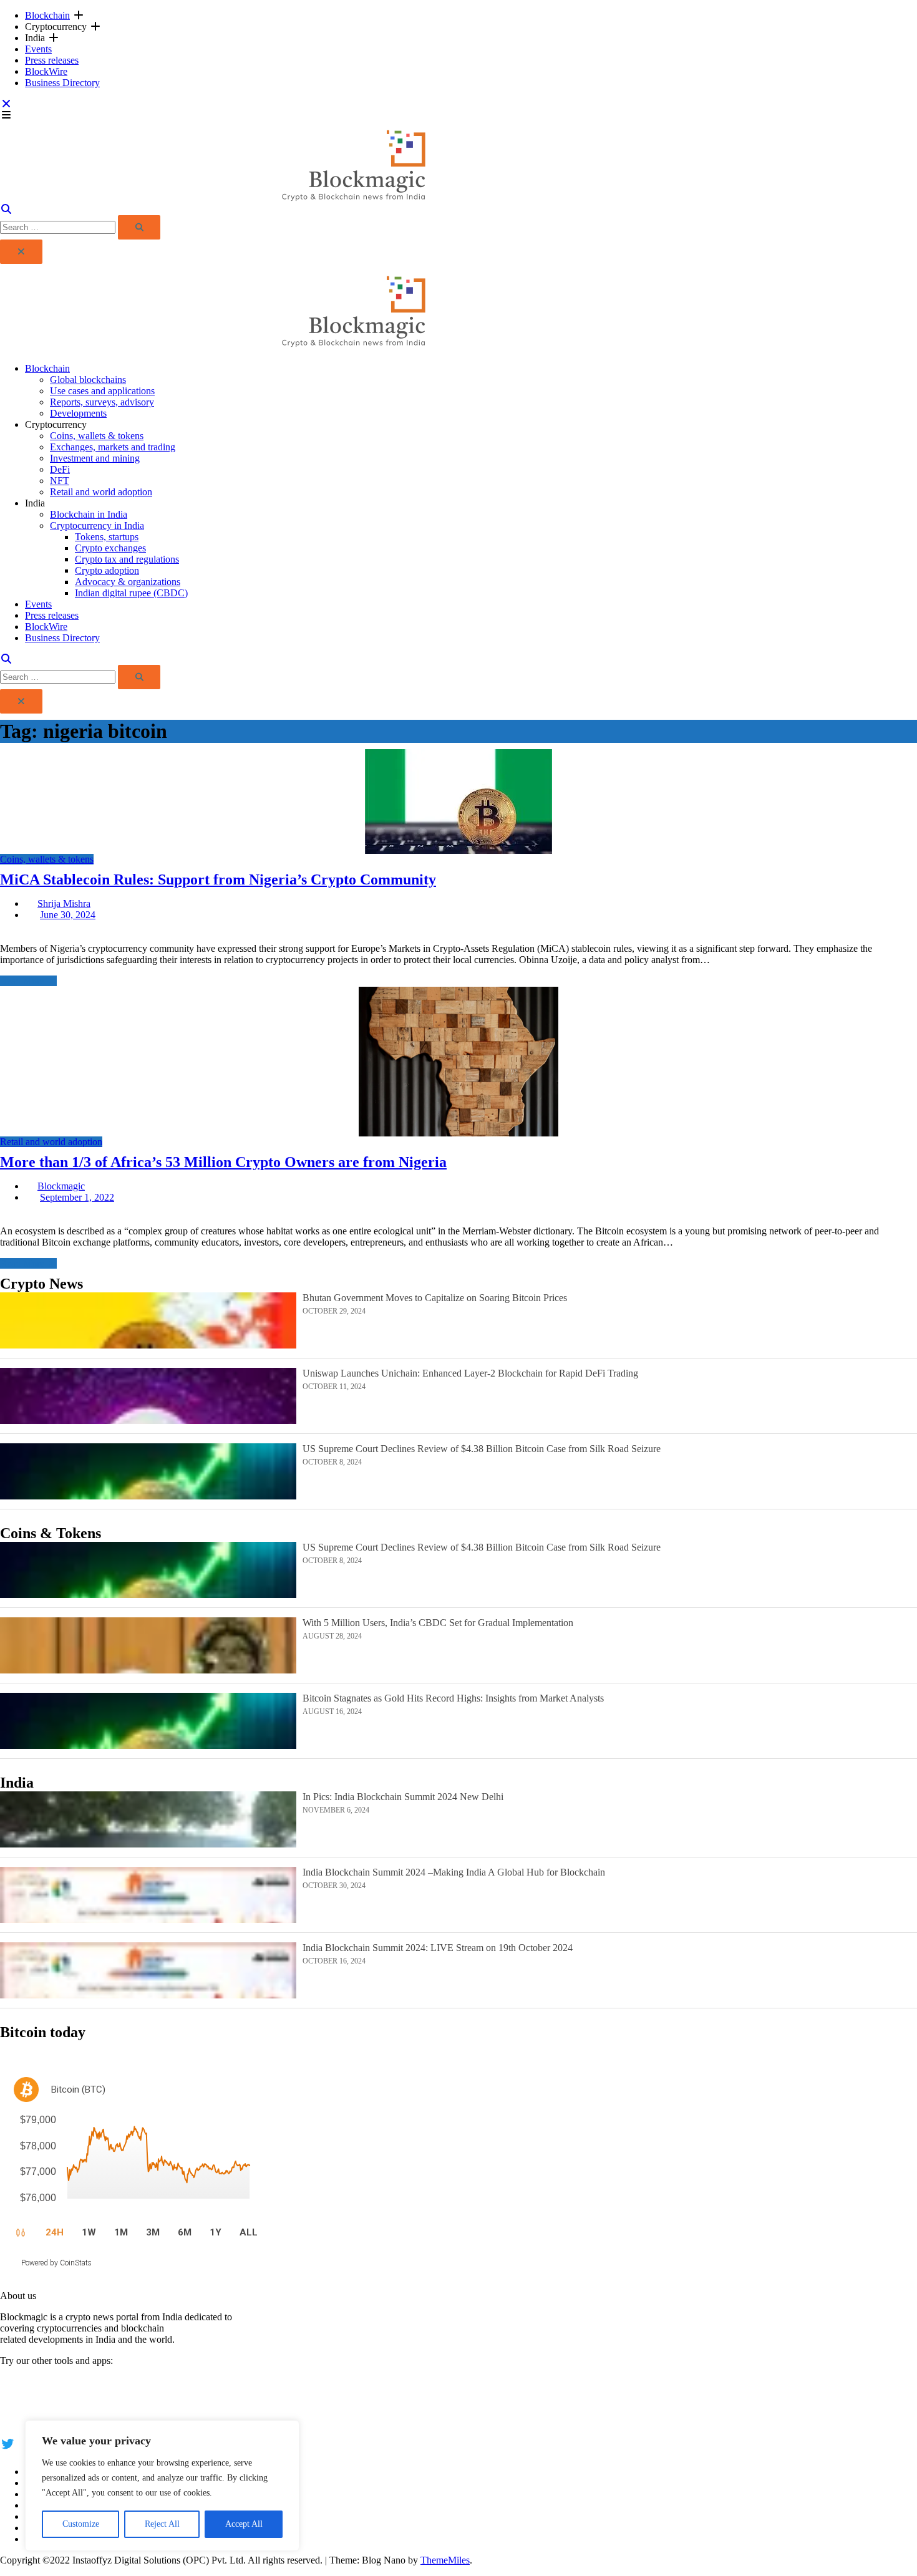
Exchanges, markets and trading (113, 447)
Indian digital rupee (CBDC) (131, 593)
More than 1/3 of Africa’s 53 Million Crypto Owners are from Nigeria (223, 1162)
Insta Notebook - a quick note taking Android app (98, 2404)
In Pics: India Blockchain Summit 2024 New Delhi (403, 1797)
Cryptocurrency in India (97, 525)
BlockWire (46, 71)
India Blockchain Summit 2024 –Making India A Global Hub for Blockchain (454, 1872)
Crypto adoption (107, 570)
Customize (81, 2524)
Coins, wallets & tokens (97, 436)
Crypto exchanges (110, 548)
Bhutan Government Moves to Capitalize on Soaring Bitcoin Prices (435, 1298)
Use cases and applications (102, 391)
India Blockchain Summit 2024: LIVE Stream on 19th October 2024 (438, 1948)
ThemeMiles (445, 2560)
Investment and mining (95, 458)
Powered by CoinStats (56, 2263)
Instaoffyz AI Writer (39, 2393)
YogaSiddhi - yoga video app (57, 2415)
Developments (78, 413)
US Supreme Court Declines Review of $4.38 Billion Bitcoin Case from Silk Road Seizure (482, 1449)
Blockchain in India (89, 514)
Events (38, 49)
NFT (60, 481)
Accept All (244, 2524)
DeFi (60, 469)
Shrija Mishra (64, 903)
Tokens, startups (107, 537)
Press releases (52, 60)
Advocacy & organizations (128, 582)
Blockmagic (61, 1186)
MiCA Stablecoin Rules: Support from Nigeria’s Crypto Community (218, 879)
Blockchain (47, 15)
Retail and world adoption (101, 492)
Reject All (162, 2524)
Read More (22, 981)
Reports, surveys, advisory (102, 402)
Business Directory (62, 83)
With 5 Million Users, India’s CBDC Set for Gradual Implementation (438, 1623)
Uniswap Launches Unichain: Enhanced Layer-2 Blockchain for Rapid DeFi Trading (470, 1373)
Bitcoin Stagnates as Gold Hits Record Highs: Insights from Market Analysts (453, 1698)
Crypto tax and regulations (127, 559)
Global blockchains (88, 380)
